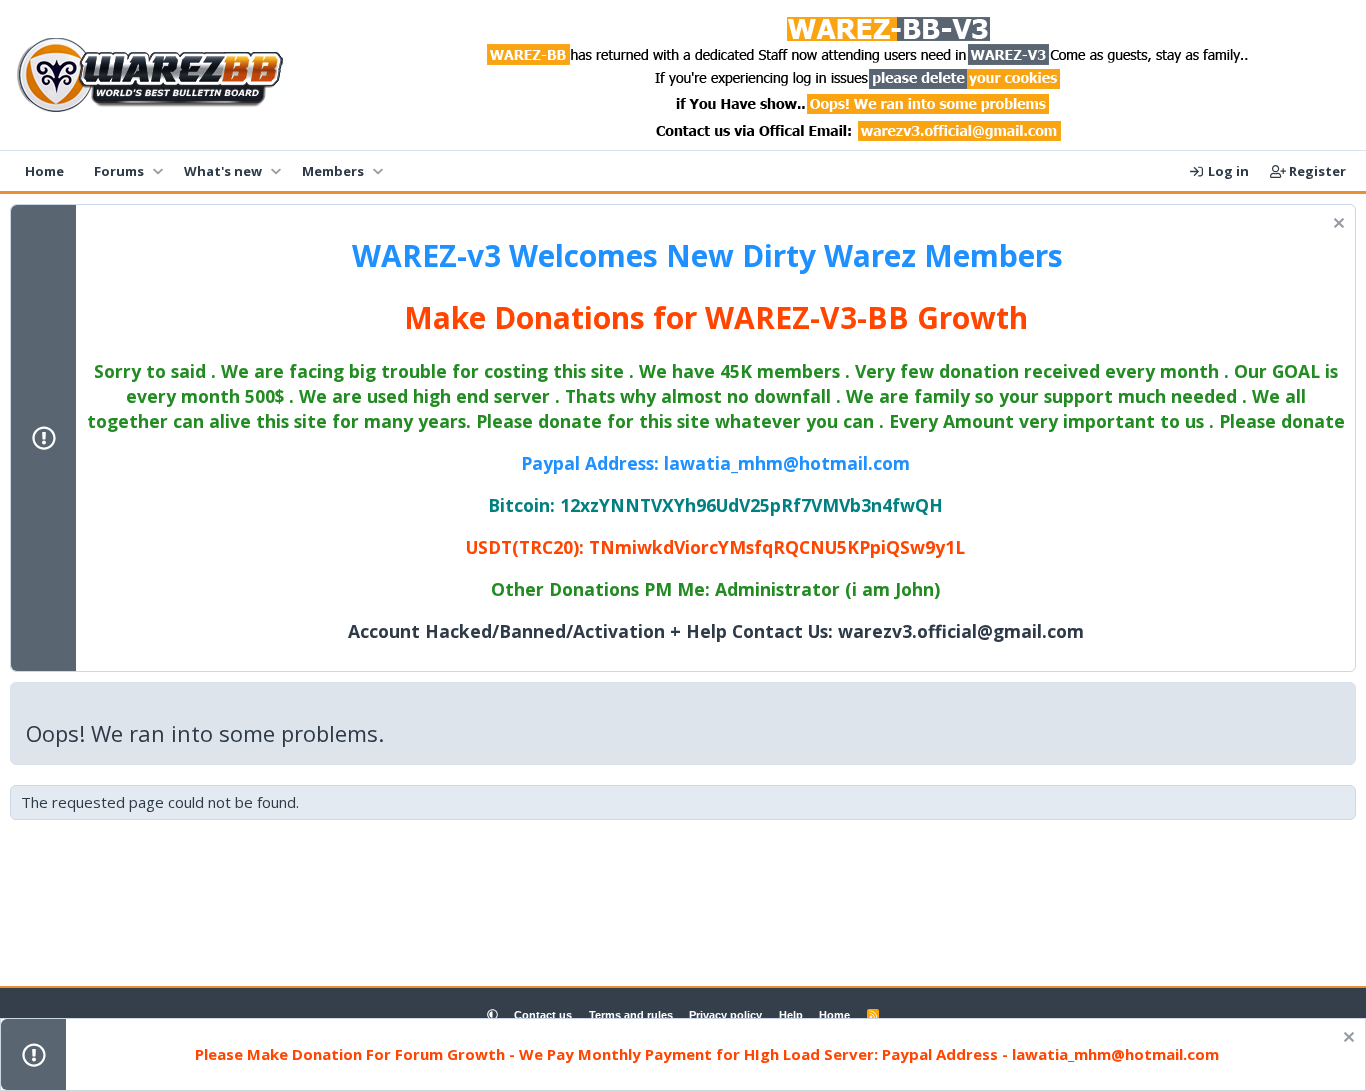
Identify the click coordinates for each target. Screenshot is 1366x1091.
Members (333, 171)
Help (791, 1015)
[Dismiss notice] (1336, 225)
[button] (157, 171)
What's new (223, 171)
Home (44, 171)
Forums (119, 171)
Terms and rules (631, 1015)
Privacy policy (725, 1015)
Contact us (543, 1015)
